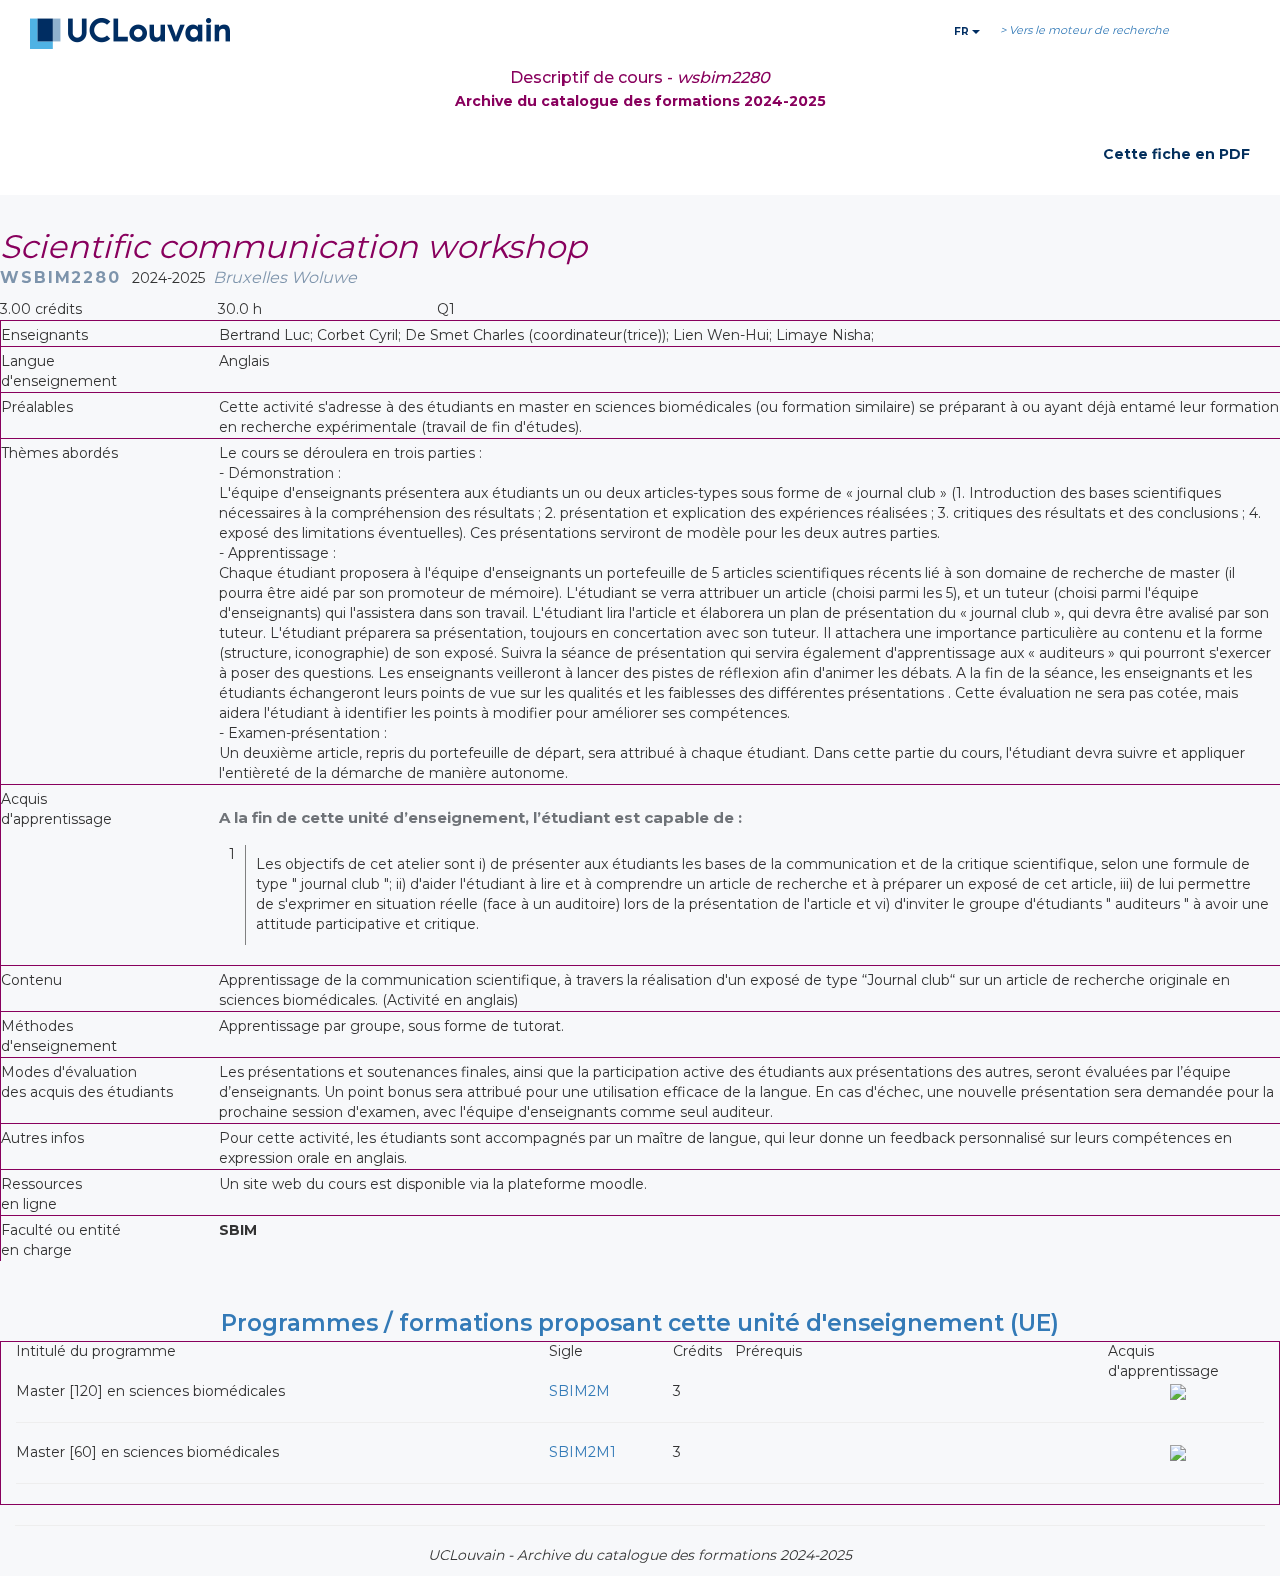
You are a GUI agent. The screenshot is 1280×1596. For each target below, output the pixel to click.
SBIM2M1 (582, 1452)
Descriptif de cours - (640, 77)
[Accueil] (130, 34)
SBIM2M (579, 1391)
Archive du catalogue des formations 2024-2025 (640, 101)
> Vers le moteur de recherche (1084, 30)
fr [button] (963, 31)
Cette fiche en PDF (1176, 154)
